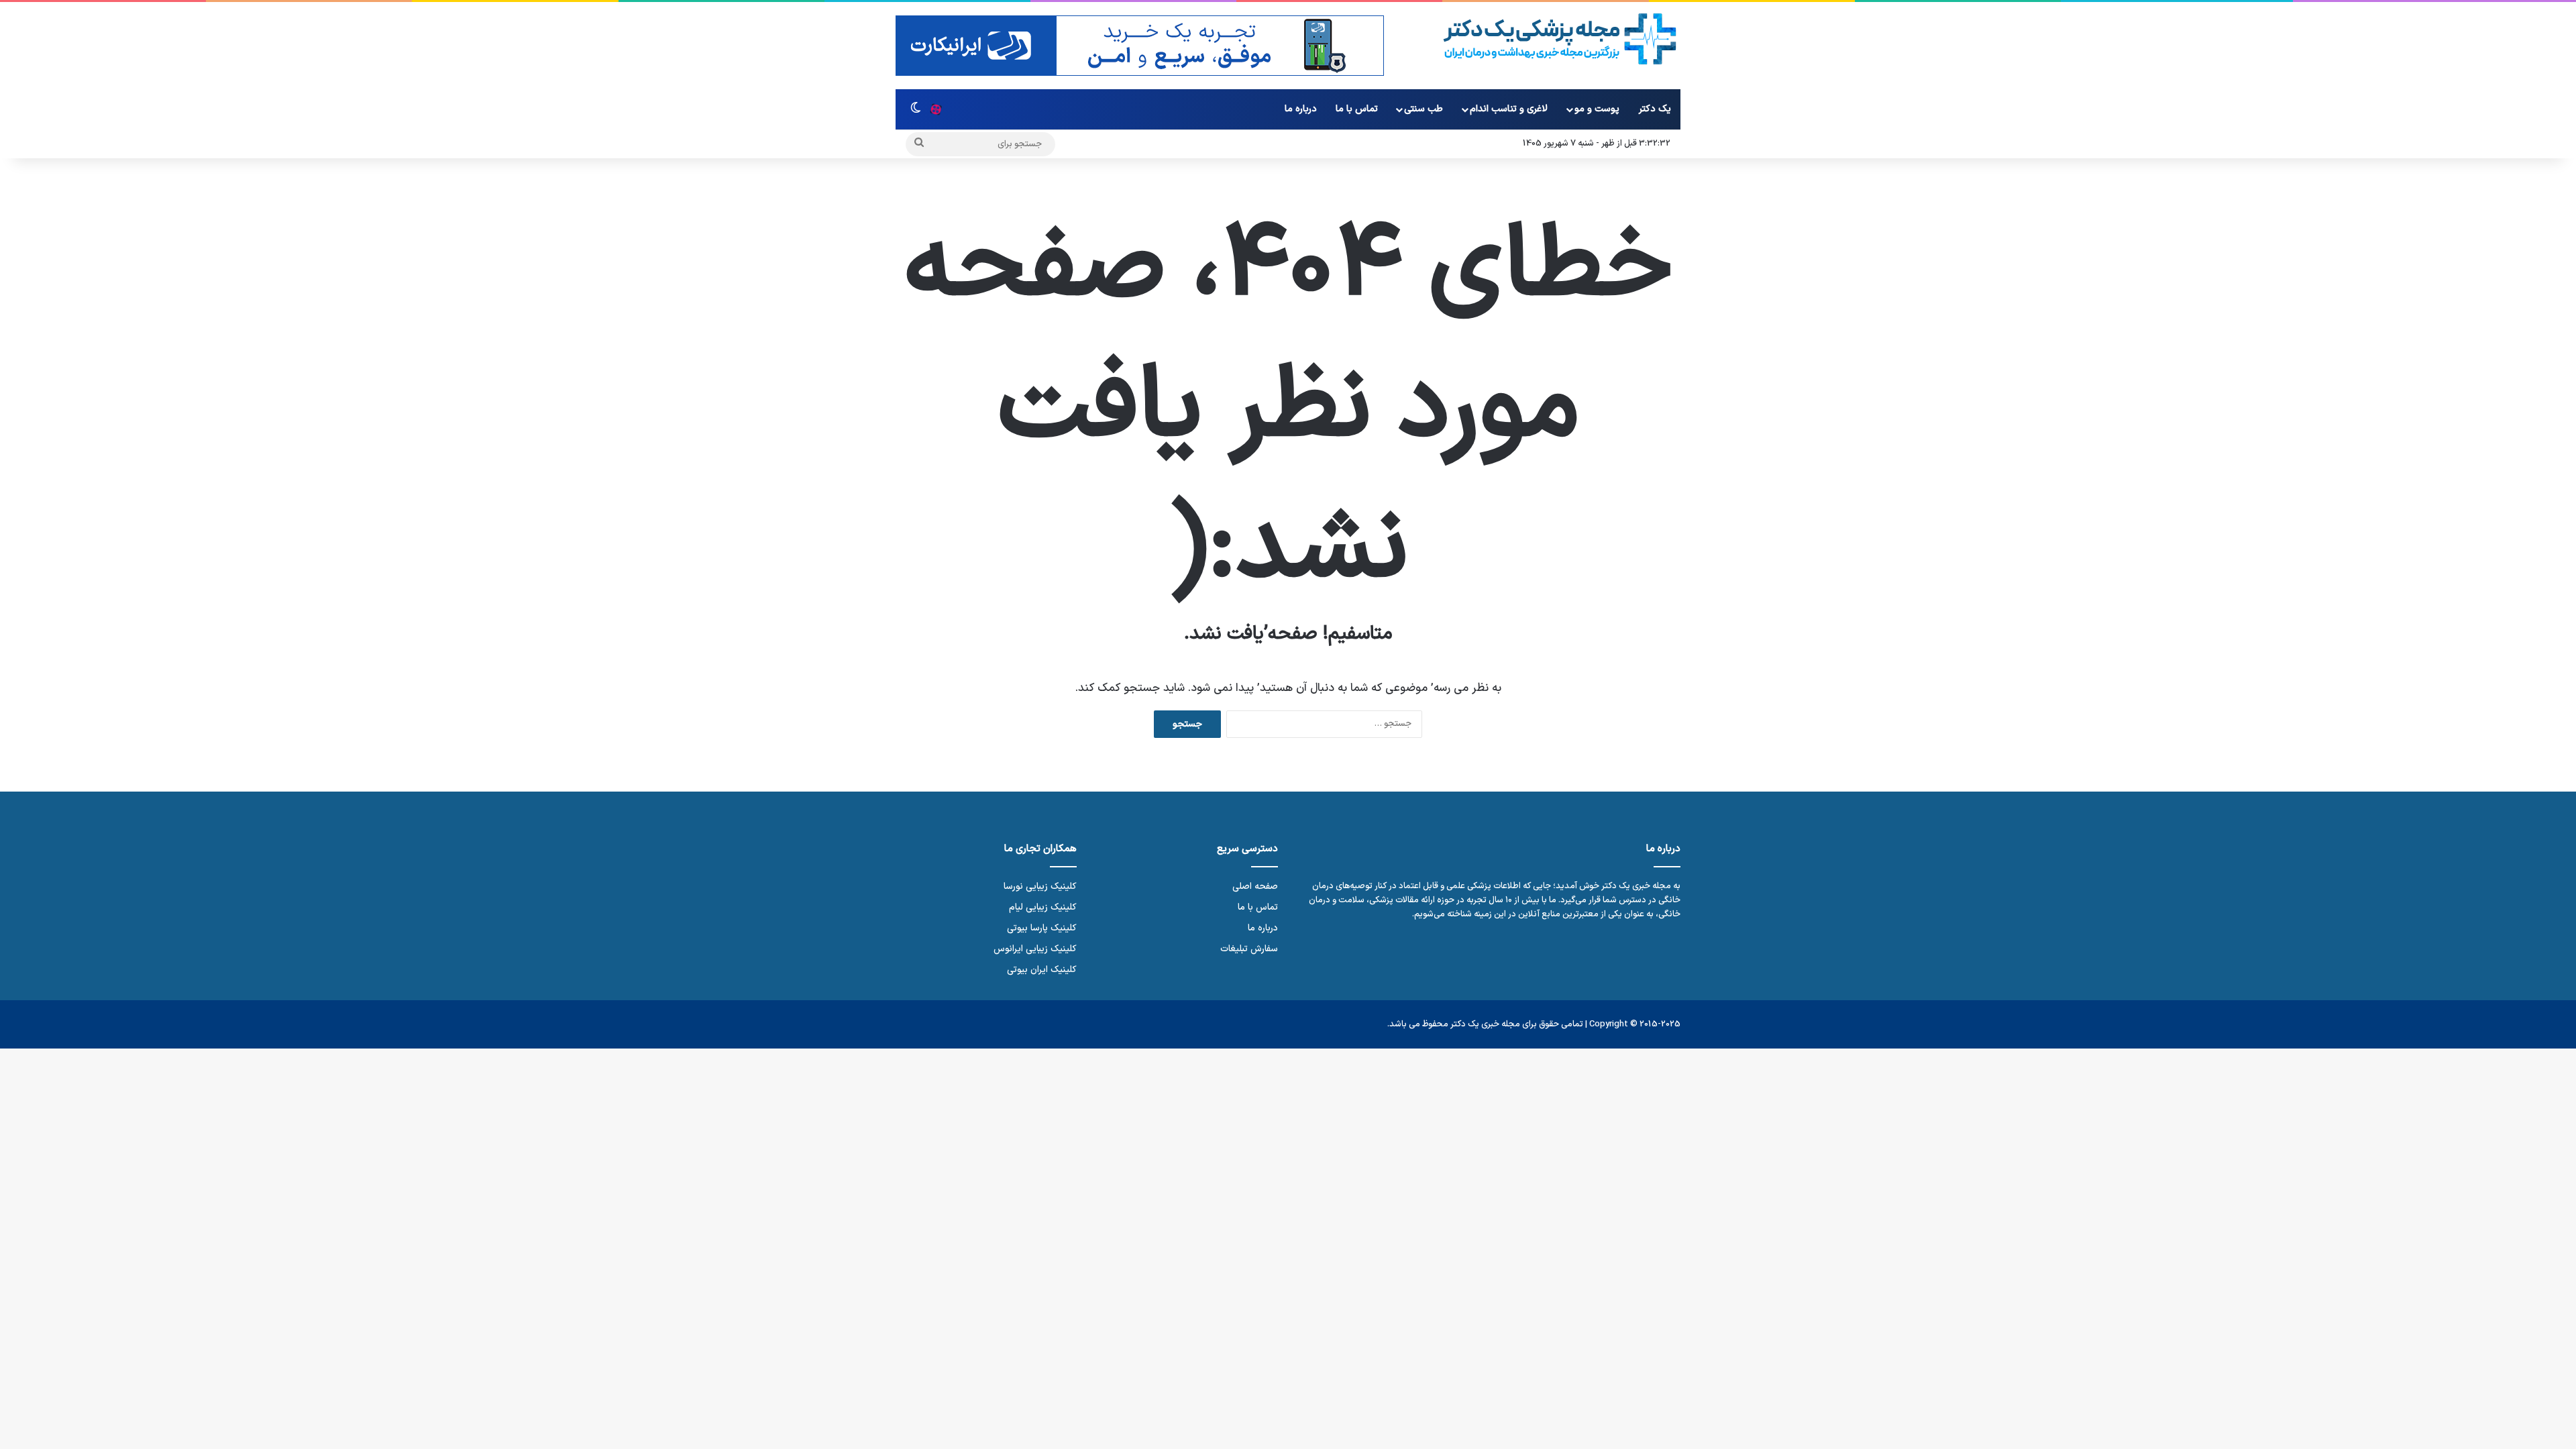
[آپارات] (936, 109)
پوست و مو (1597, 109)
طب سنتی (1424, 109)
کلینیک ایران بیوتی (1042, 970)
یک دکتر (1655, 109)
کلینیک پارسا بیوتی (1042, 928)
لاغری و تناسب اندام (1509, 109)
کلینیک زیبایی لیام (1043, 907)
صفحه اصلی (1255, 887)
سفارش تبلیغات (1249, 949)
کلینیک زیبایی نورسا (1040, 887)
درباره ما (1301, 109)
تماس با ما (1357, 109)
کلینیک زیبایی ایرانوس (1035, 949)
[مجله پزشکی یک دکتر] (1560, 39)
